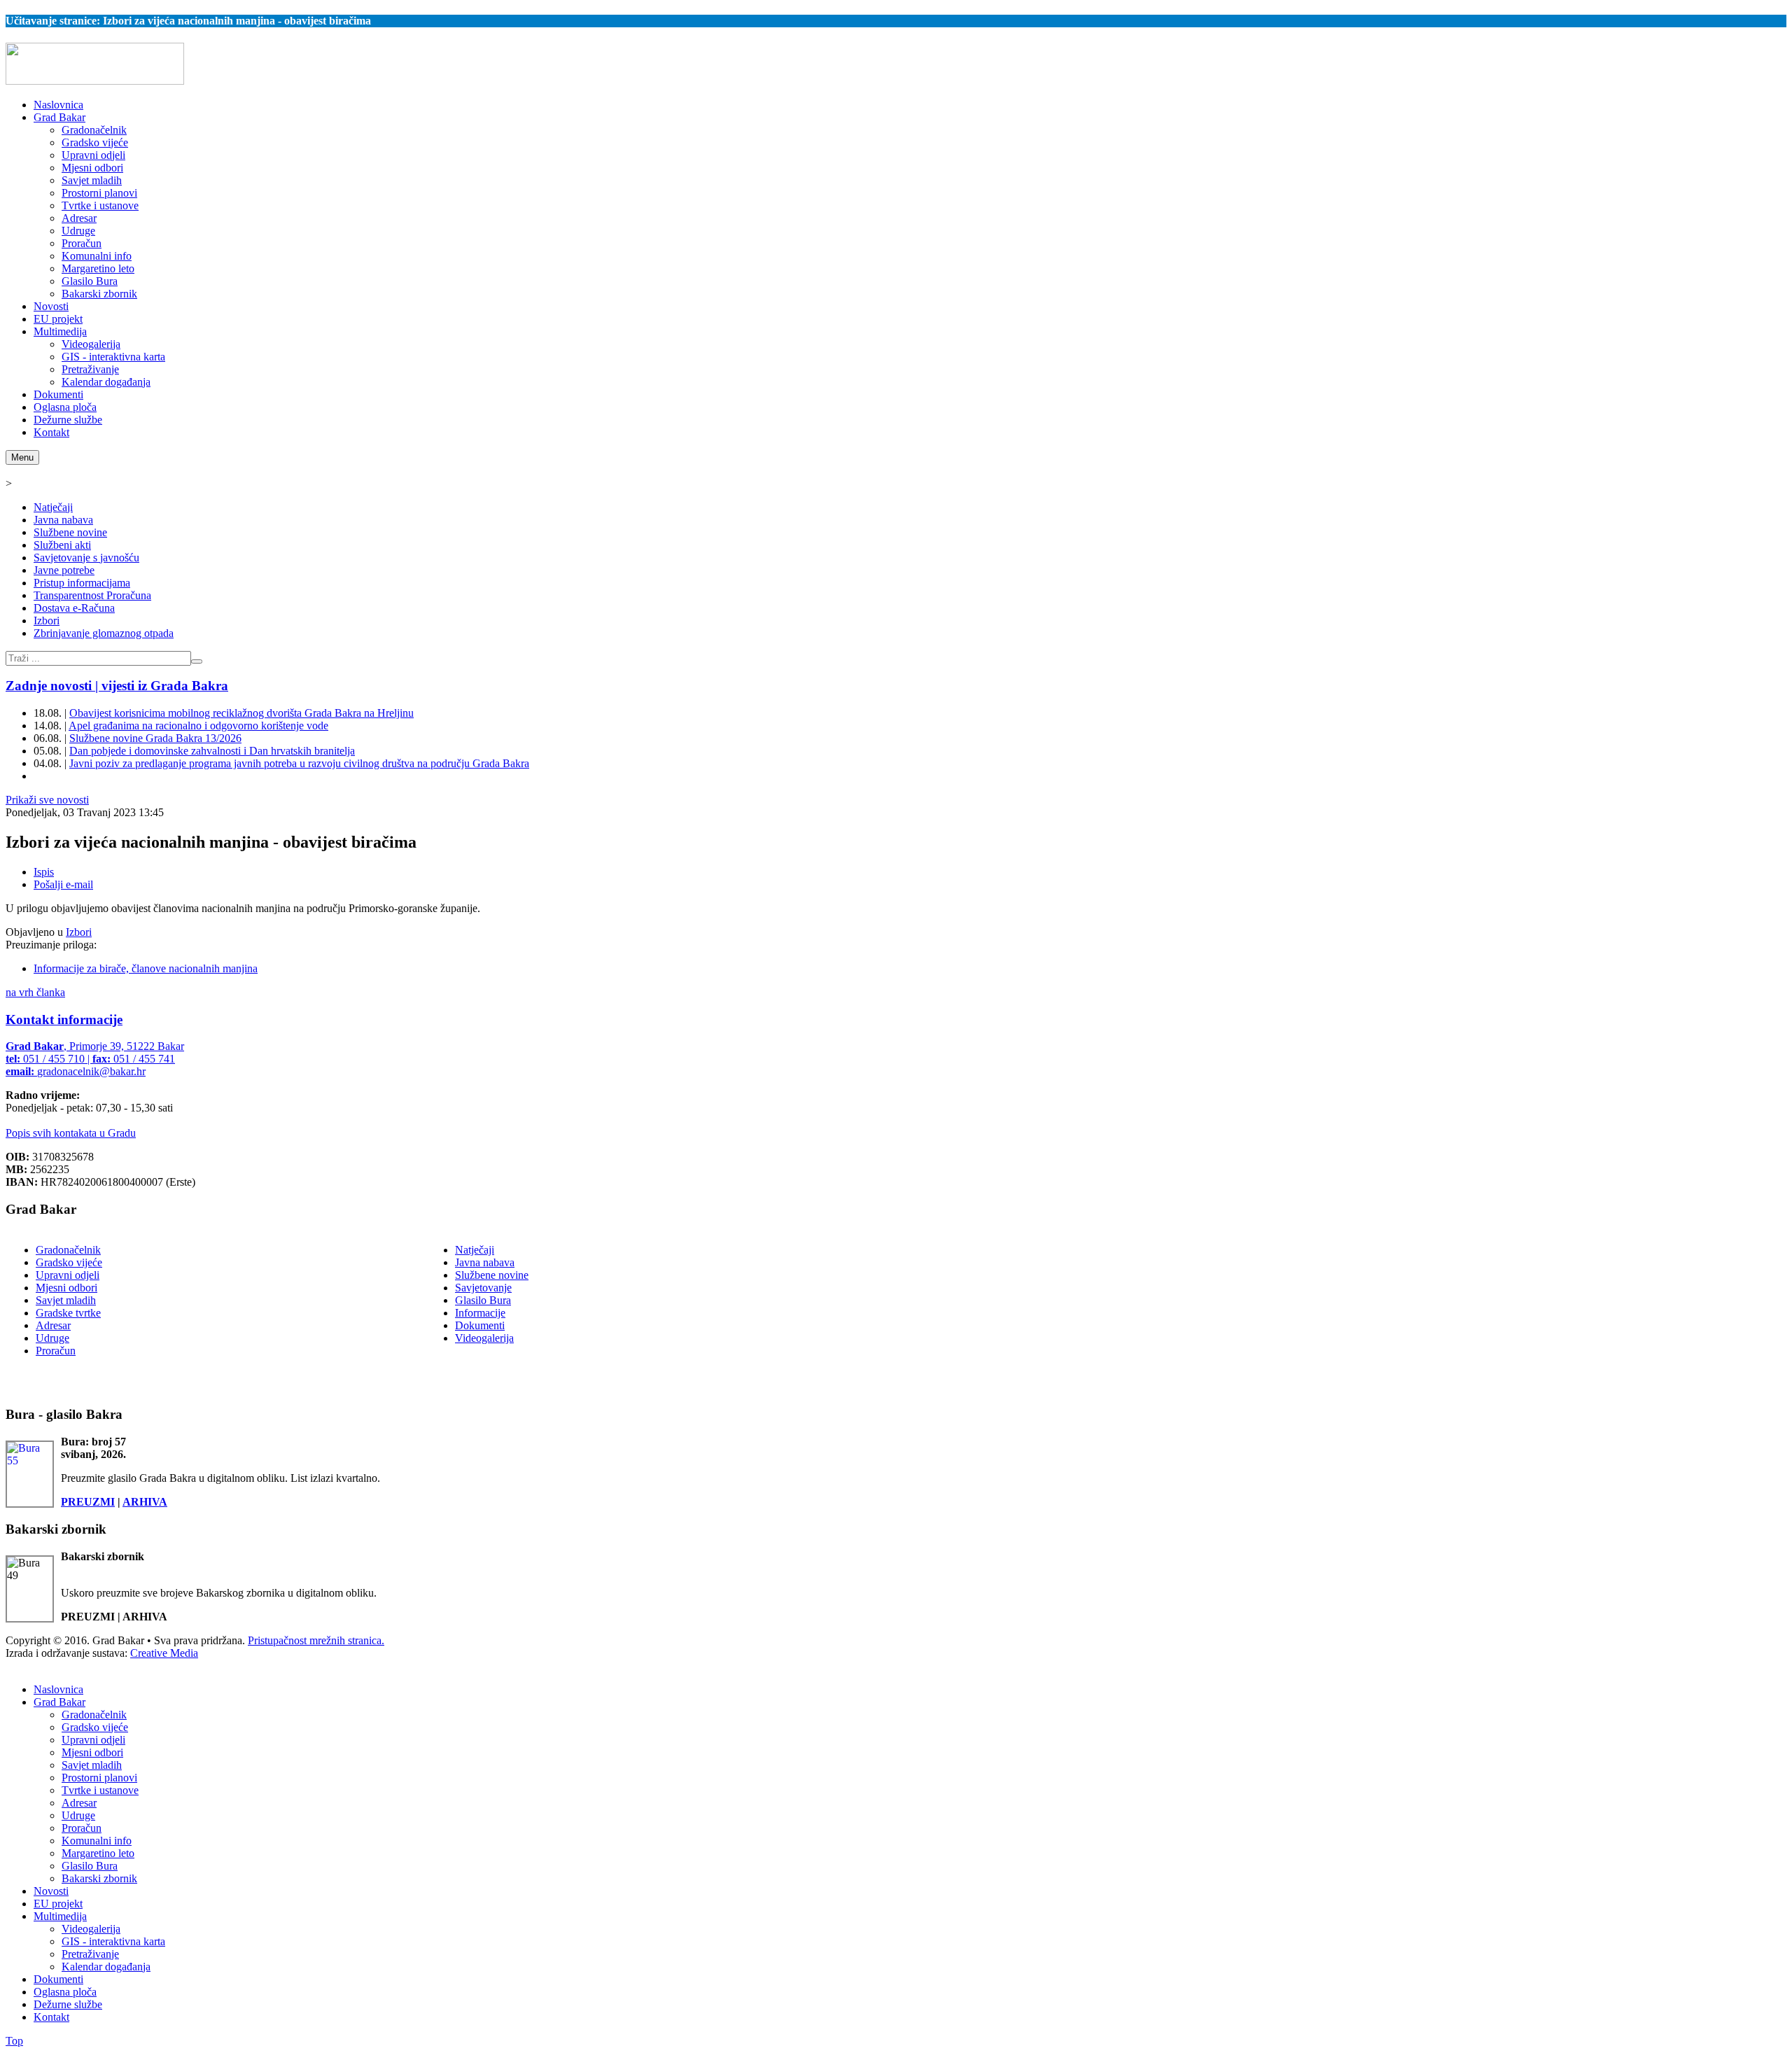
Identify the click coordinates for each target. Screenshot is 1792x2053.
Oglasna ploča (65, 1992)
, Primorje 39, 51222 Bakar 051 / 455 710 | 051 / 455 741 (95, 1059)
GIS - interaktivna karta (113, 1941)
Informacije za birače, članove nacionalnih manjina (146, 968)
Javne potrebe (64, 570)
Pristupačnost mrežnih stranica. (316, 1640)
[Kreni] (197, 661)
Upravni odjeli (68, 1275)
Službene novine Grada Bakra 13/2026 (155, 738)
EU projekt (58, 1904)
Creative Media (164, 1653)
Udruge (52, 1338)
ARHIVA (145, 1502)
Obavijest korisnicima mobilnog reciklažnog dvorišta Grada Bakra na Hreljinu (241, 713)
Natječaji (53, 507)
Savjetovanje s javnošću (86, 558)
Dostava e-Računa (74, 608)
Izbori (47, 621)
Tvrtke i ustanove (100, 1790)
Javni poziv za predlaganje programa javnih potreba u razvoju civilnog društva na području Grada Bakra (299, 763)
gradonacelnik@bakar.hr (91, 1071)
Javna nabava (63, 520)
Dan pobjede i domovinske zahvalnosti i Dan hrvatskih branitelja (212, 751)
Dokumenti (480, 1325)
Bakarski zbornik (99, 1878)
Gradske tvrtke (68, 1313)
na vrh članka (35, 992)
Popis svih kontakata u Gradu (71, 1133)
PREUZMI (88, 1502)
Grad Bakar (59, 1702)
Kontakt (51, 2017)
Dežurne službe (68, 2004)
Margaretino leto (98, 1853)
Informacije (480, 1313)
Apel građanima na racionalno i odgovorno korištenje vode (198, 726)
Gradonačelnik (68, 1250)
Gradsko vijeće (69, 1262)
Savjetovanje (483, 1288)
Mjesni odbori (66, 1288)
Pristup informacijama (82, 583)
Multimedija (60, 1916)
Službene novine (70, 532)
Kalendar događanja (106, 1967)
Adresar (53, 1325)
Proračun (56, 1351)
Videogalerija (484, 1338)
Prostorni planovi (99, 1778)
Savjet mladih (66, 1300)
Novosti (51, 1891)
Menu (22, 457)
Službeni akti (62, 545)
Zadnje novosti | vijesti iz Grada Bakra (117, 686)
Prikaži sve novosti (47, 800)
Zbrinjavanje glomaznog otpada (104, 633)
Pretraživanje (90, 1954)
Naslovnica (58, 1689)
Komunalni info (97, 1841)
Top (14, 2041)
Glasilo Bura (483, 1300)
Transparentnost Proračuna (92, 595)
